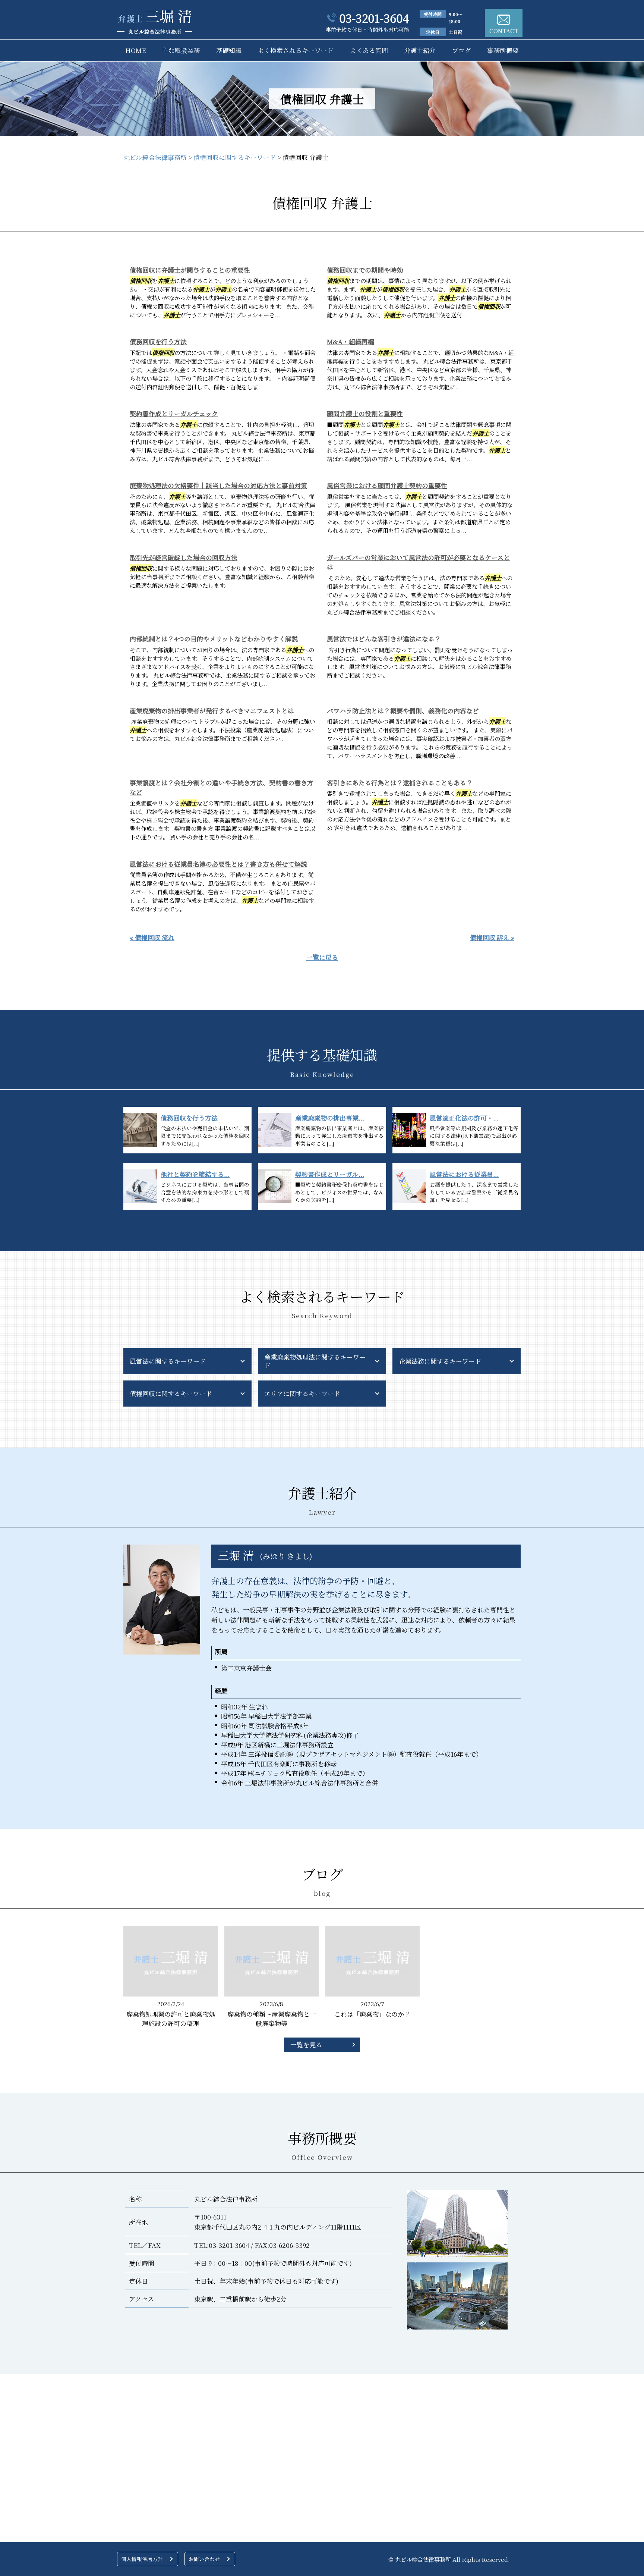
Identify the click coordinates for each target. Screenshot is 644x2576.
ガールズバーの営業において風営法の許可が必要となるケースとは (418, 562)
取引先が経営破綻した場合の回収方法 (184, 557)
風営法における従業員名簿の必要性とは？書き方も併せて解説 (218, 864)
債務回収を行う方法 (158, 341)
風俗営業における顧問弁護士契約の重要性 (387, 485)
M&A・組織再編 (351, 341)
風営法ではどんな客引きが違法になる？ (384, 639)
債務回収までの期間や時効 (365, 270)
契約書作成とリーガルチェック (174, 413)
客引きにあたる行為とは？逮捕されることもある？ (400, 783)
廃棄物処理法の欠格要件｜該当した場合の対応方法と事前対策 (218, 485)
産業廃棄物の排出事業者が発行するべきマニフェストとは (212, 711)
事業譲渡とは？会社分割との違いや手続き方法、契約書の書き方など (222, 787)
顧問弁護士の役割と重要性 (365, 413)
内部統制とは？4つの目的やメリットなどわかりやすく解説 (214, 639)
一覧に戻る (322, 957)
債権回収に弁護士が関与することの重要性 (190, 270)
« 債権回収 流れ (152, 937)
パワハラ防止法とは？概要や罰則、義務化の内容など (403, 711)
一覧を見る (306, 2044)
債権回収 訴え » (492, 937)
